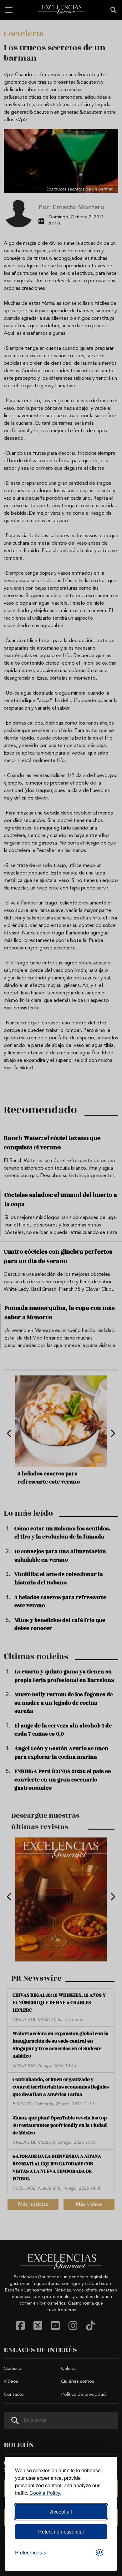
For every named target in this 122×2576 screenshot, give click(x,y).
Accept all (61, 2512)
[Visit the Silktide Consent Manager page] (99, 2553)
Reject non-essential (61, 2531)
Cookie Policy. (45, 2493)
